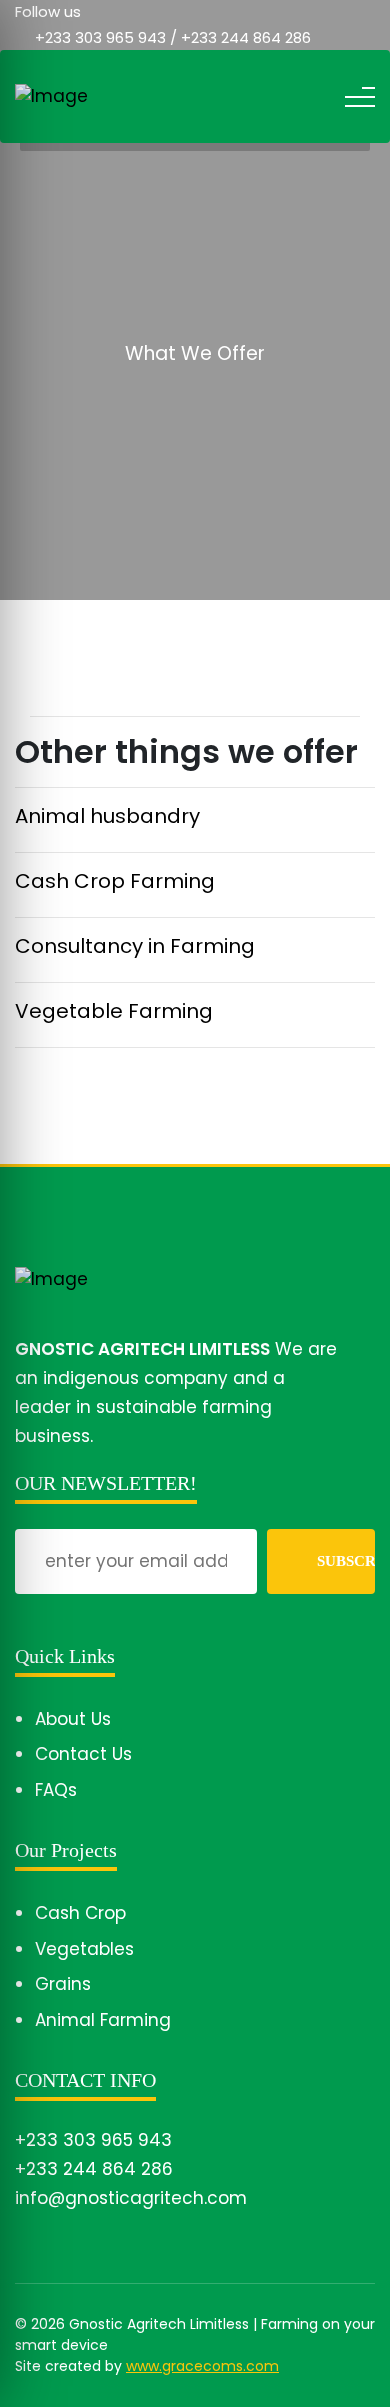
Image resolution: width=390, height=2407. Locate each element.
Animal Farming (103, 2020)
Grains (63, 1984)
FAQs (56, 1790)
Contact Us (83, 1754)
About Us (73, 1719)
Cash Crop (80, 1913)
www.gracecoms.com (202, 2366)
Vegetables (84, 1949)
